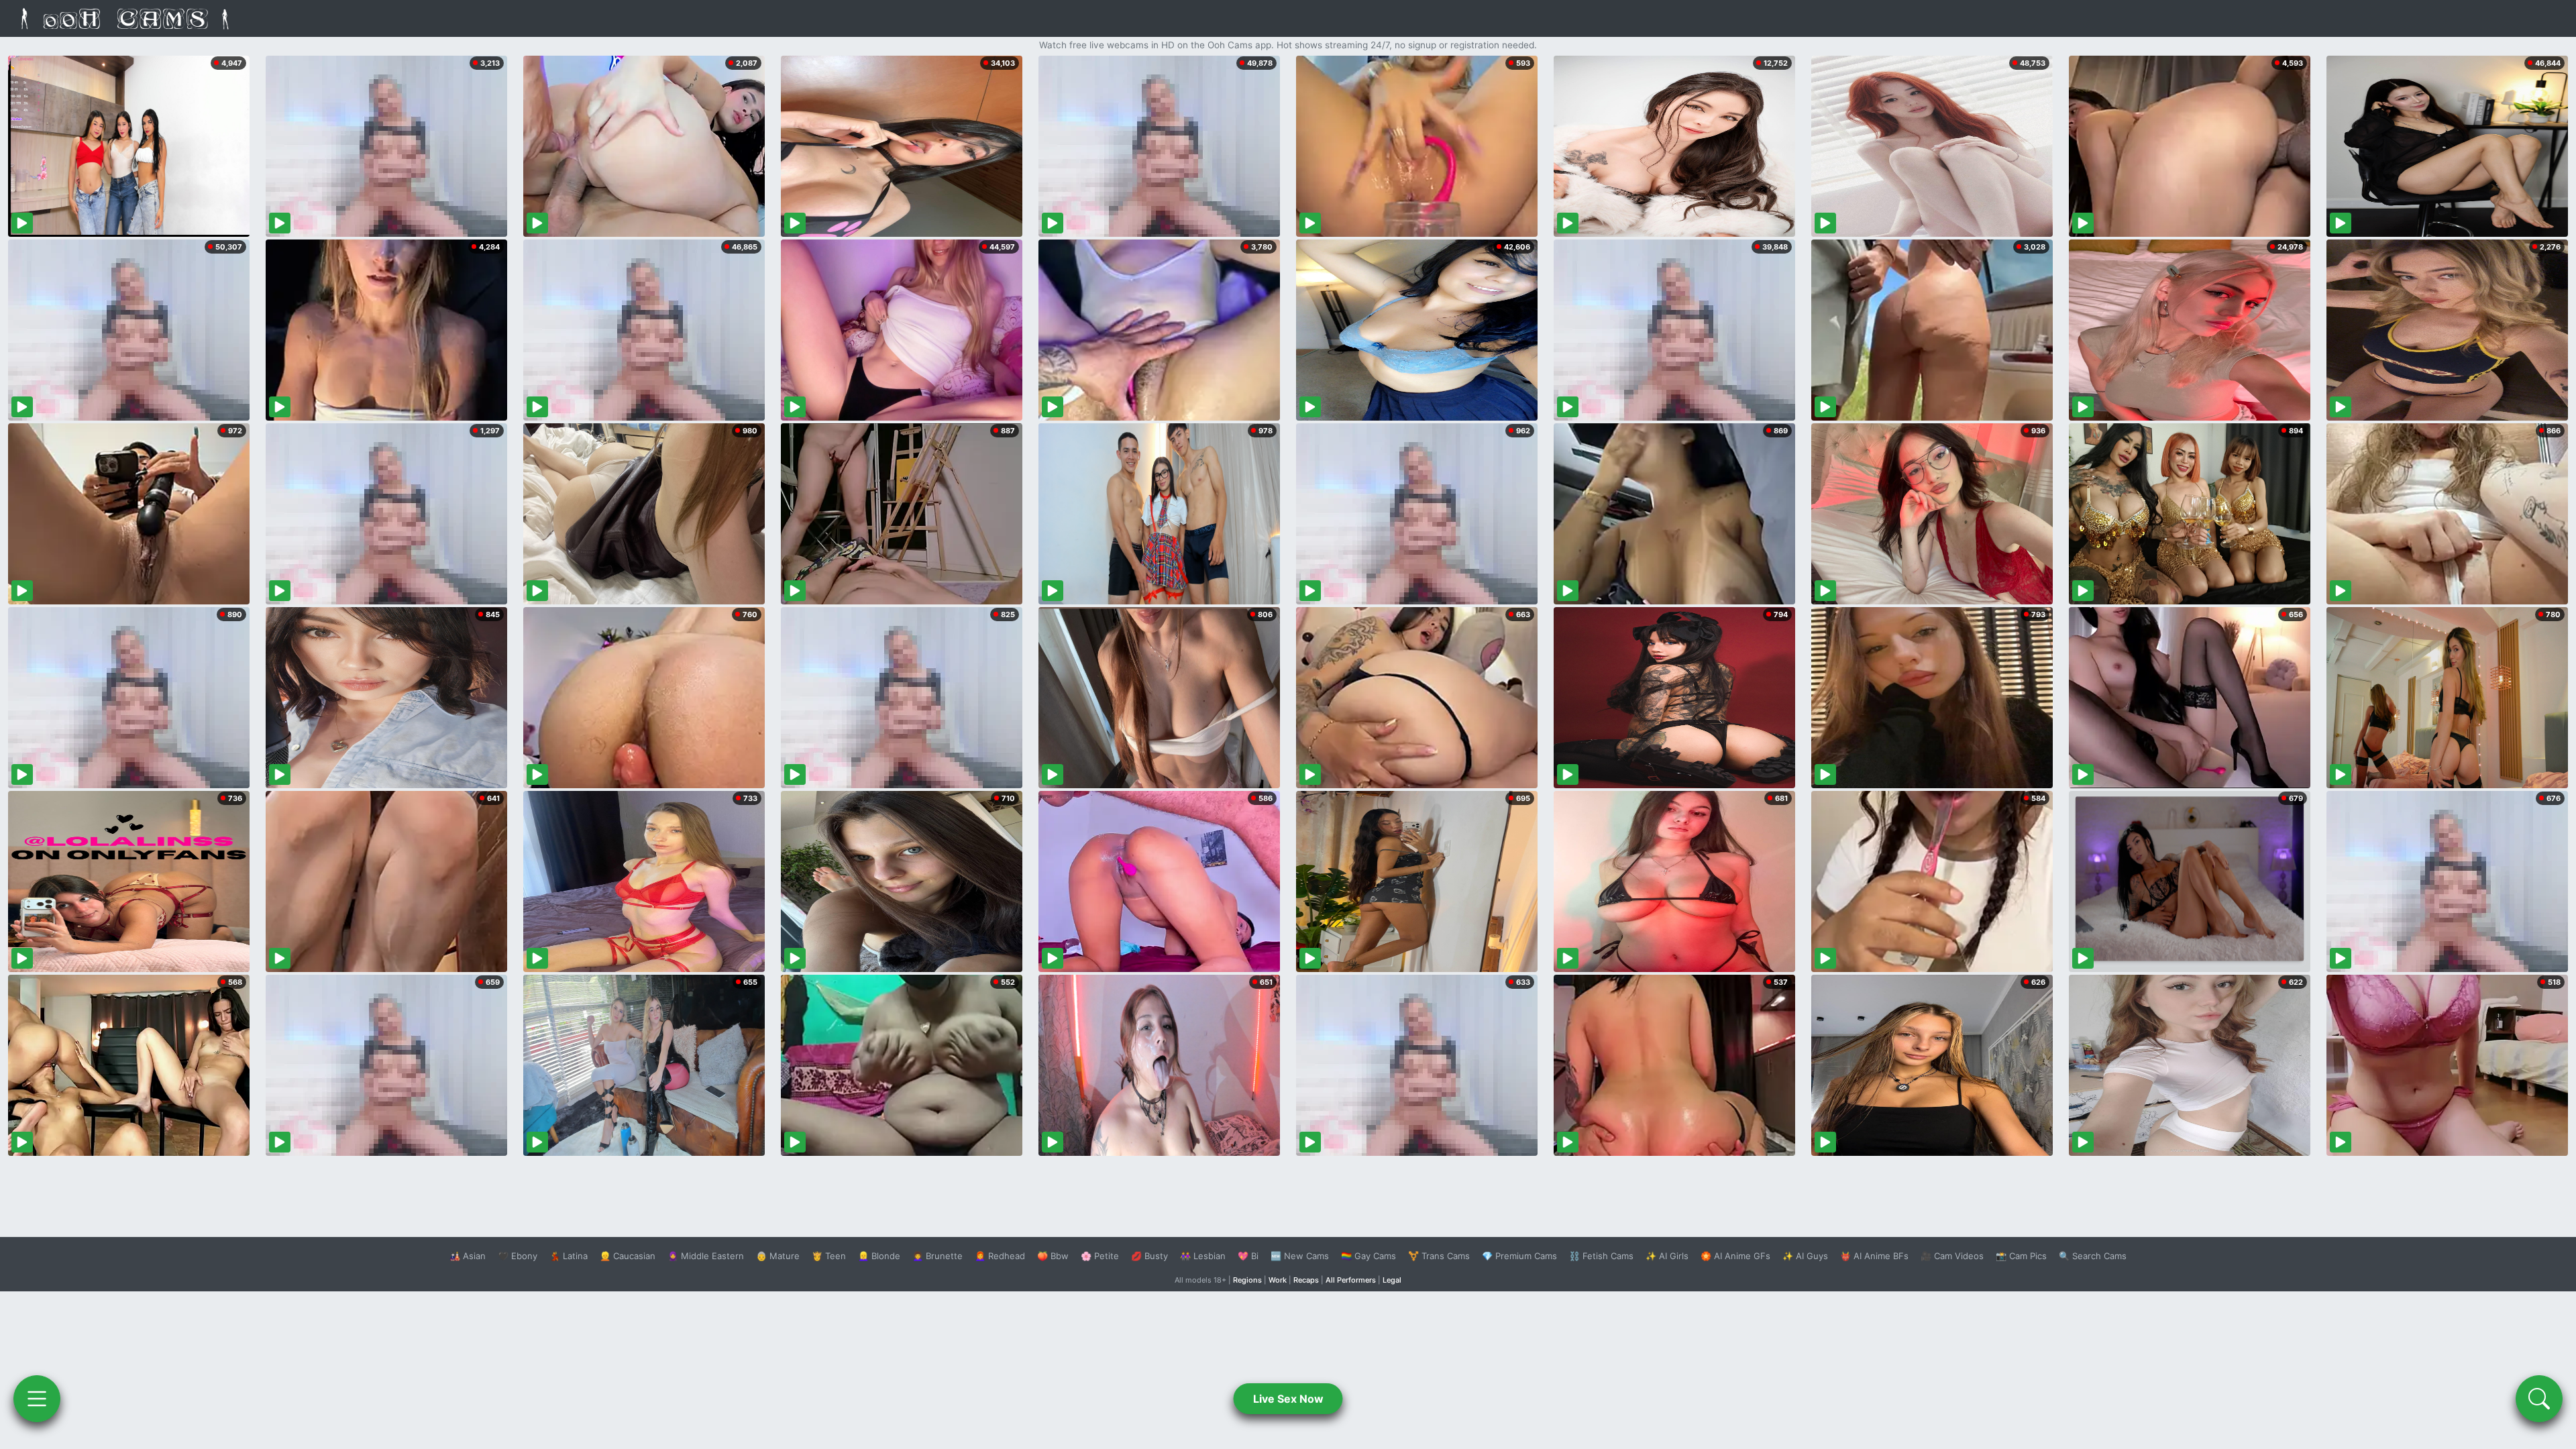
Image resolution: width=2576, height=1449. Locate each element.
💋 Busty (1149, 1256)
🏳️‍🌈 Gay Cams (1368, 1256)
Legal (1392, 1280)
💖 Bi (1248, 1256)
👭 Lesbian (1203, 1256)
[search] (2539, 1399)
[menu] (37, 1399)
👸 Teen (829, 1256)
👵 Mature (778, 1256)
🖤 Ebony (518, 1256)
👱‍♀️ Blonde (879, 1256)
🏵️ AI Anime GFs (1735, 1256)
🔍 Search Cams (2093, 1256)
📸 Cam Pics (2021, 1256)
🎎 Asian (468, 1256)
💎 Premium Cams (1519, 1256)
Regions (1247, 1280)
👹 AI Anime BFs (1874, 1256)
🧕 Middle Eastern (706, 1256)
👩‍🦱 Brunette (937, 1256)
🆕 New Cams (1300, 1256)
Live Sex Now (1288, 1399)
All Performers (1351, 1280)
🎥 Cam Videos (1952, 1256)
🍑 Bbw (1053, 1256)
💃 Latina (569, 1256)
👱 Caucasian (628, 1256)
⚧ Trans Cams (1439, 1256)
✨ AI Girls (1667, 1256)
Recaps (1306, 1280)
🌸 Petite (1100, 1256)
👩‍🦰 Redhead (1000, 1256)
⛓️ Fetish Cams (1601, 1256)
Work (1278, 1280)
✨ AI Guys (1805, 1256)
